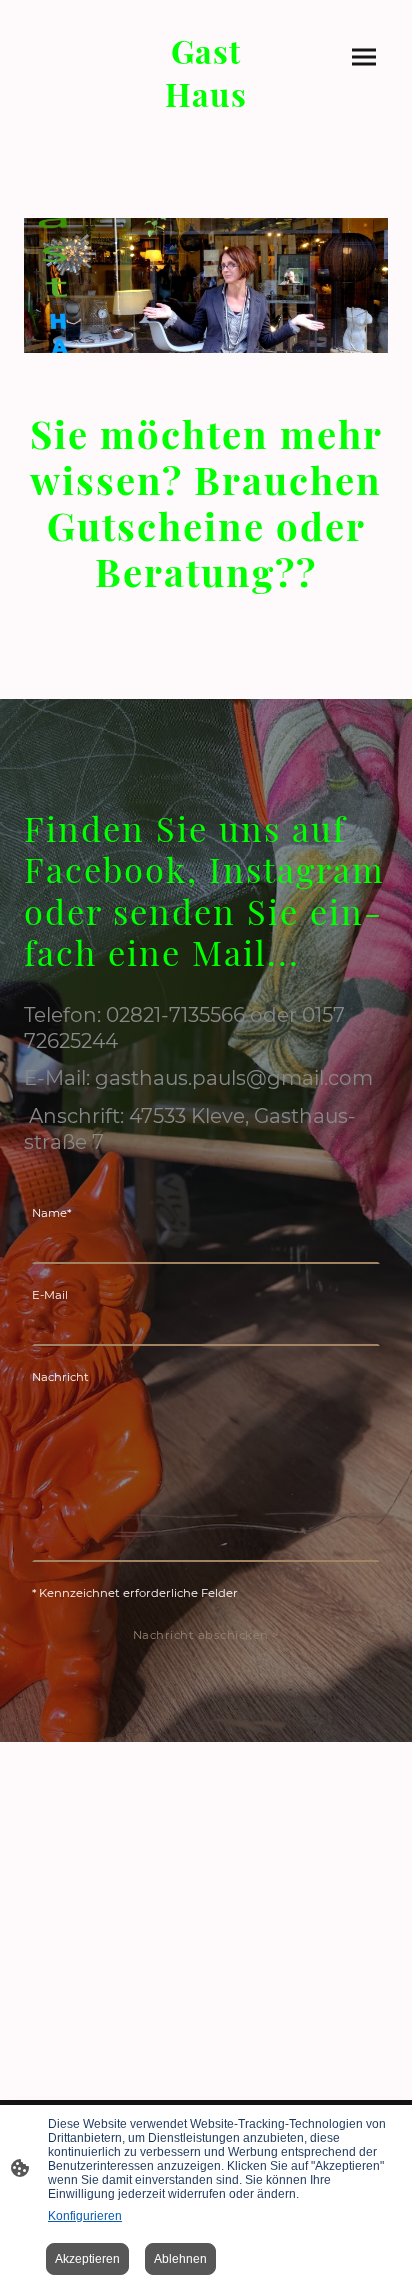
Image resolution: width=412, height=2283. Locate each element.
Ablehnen (180, 2259)
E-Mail (50, 1295)
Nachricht (60, 1377)
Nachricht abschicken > (206, 1635)
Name (51, 1213)
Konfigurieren (85, 2216)
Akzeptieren (87, 2259)
